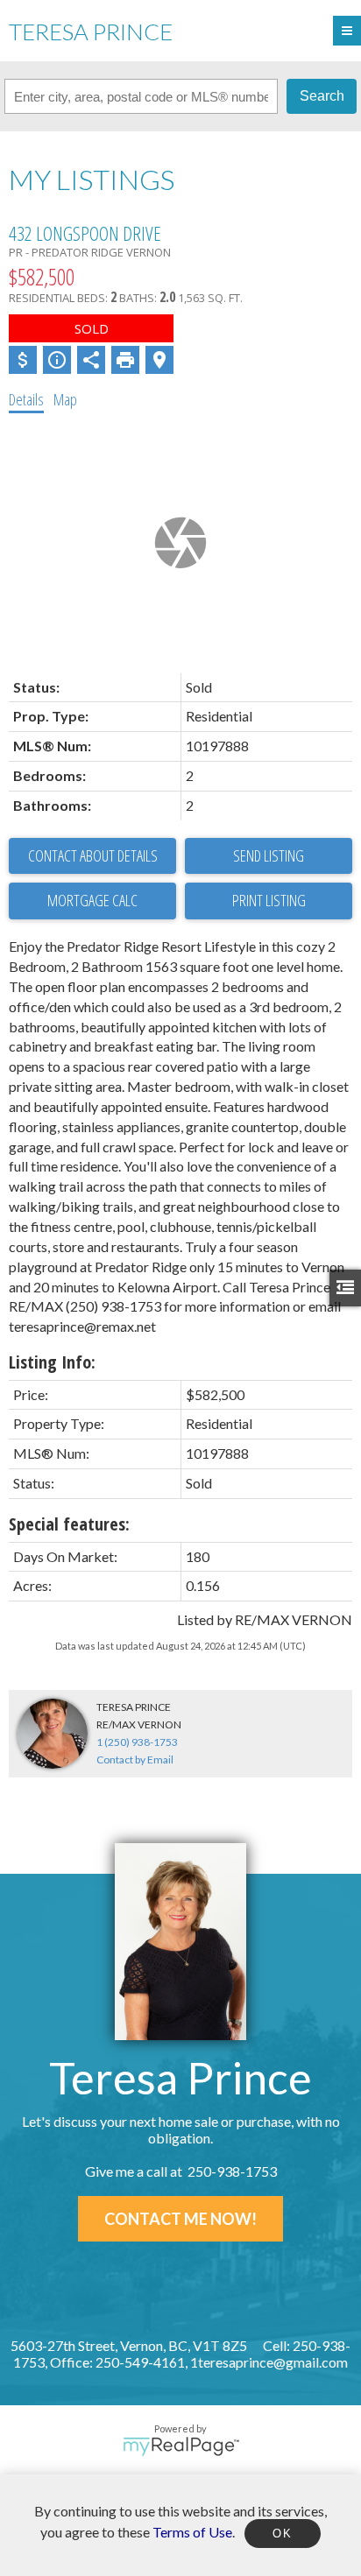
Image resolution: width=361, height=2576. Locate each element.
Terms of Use (192, 2531)
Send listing (269, 855)
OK (282, 2534)
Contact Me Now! (180, 2219)
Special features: (69, 1524)
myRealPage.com (181, 2446)
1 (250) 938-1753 (137, 1742)
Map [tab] (65, 399)
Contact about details (93, 855)
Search (322, 96)
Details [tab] (26, 399)
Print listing (269, 900)
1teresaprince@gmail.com (269, 2362)
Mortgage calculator (92, 901)
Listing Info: (52, 1362)
